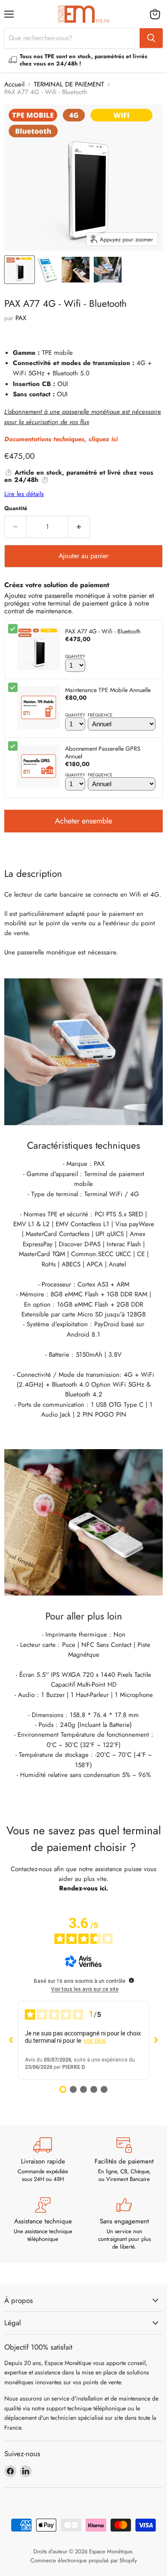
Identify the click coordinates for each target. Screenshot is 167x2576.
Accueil (14, 85)
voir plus (95, 2041)
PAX (21, 318)
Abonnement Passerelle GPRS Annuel (103, 752)
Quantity (75, 657)
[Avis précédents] (11, 2040)
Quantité (16, 508)
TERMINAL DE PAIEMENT (69, 85)
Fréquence (100, 715)
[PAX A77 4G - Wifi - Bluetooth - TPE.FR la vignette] (19, 270)
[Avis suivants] (156, 2040)
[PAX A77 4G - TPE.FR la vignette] (76, 270)
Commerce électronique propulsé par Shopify (84, 2560)
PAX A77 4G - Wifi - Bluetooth (103, 631)
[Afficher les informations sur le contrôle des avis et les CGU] (131, 1980)
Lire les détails (24, 494)
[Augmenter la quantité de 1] (79, 527)
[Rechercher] (151, 38)
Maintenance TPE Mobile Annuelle (108, 690)
